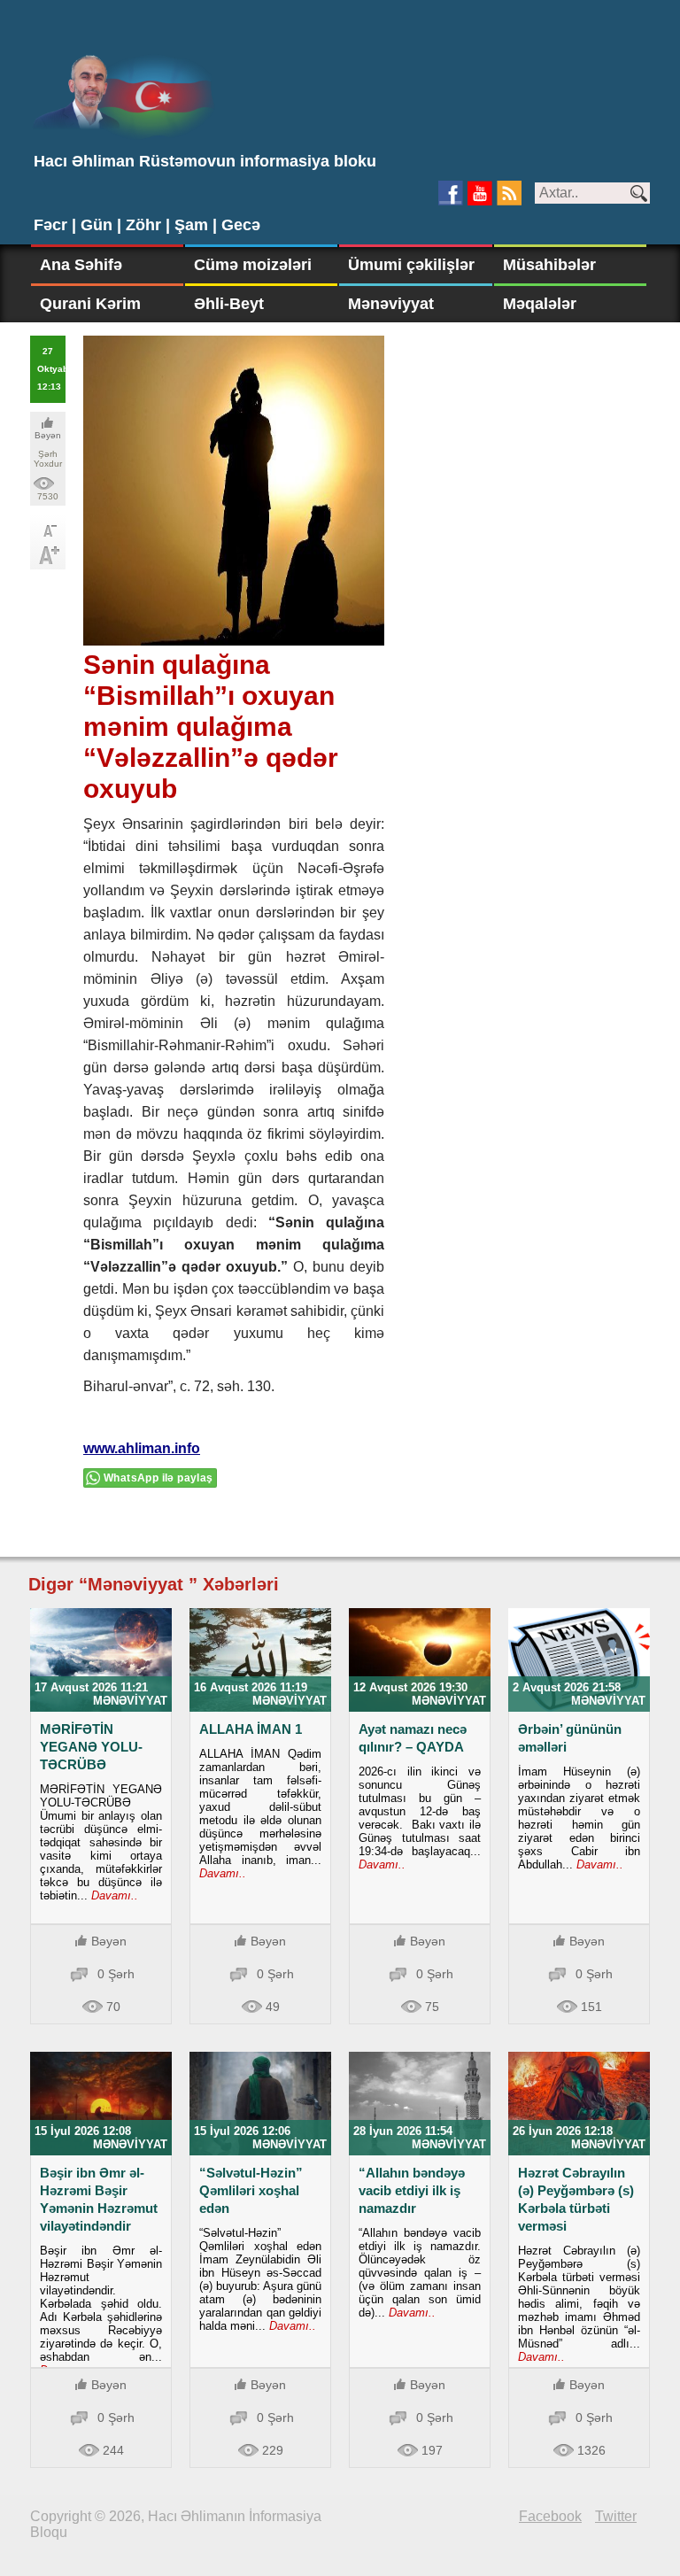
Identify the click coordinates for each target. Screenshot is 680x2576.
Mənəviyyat (391, 304)
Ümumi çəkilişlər (411, 265)
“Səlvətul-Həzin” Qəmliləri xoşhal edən (251, 2190)
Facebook (550, 2516)
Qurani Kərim (90, 304)
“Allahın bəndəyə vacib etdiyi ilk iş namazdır (412, 2190)
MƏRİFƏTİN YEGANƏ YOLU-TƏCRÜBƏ (91, 1747)
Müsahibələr (549, 265)
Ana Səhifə (81, 265)
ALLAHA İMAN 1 (251, 1729)
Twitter (616, 2516)
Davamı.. (113, 1895)
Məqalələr (540, 304)
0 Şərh (116, 1974)
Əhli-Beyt (229, 304)
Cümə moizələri (253, 265)
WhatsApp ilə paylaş (158, 1478)
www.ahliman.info (142, 1448)
